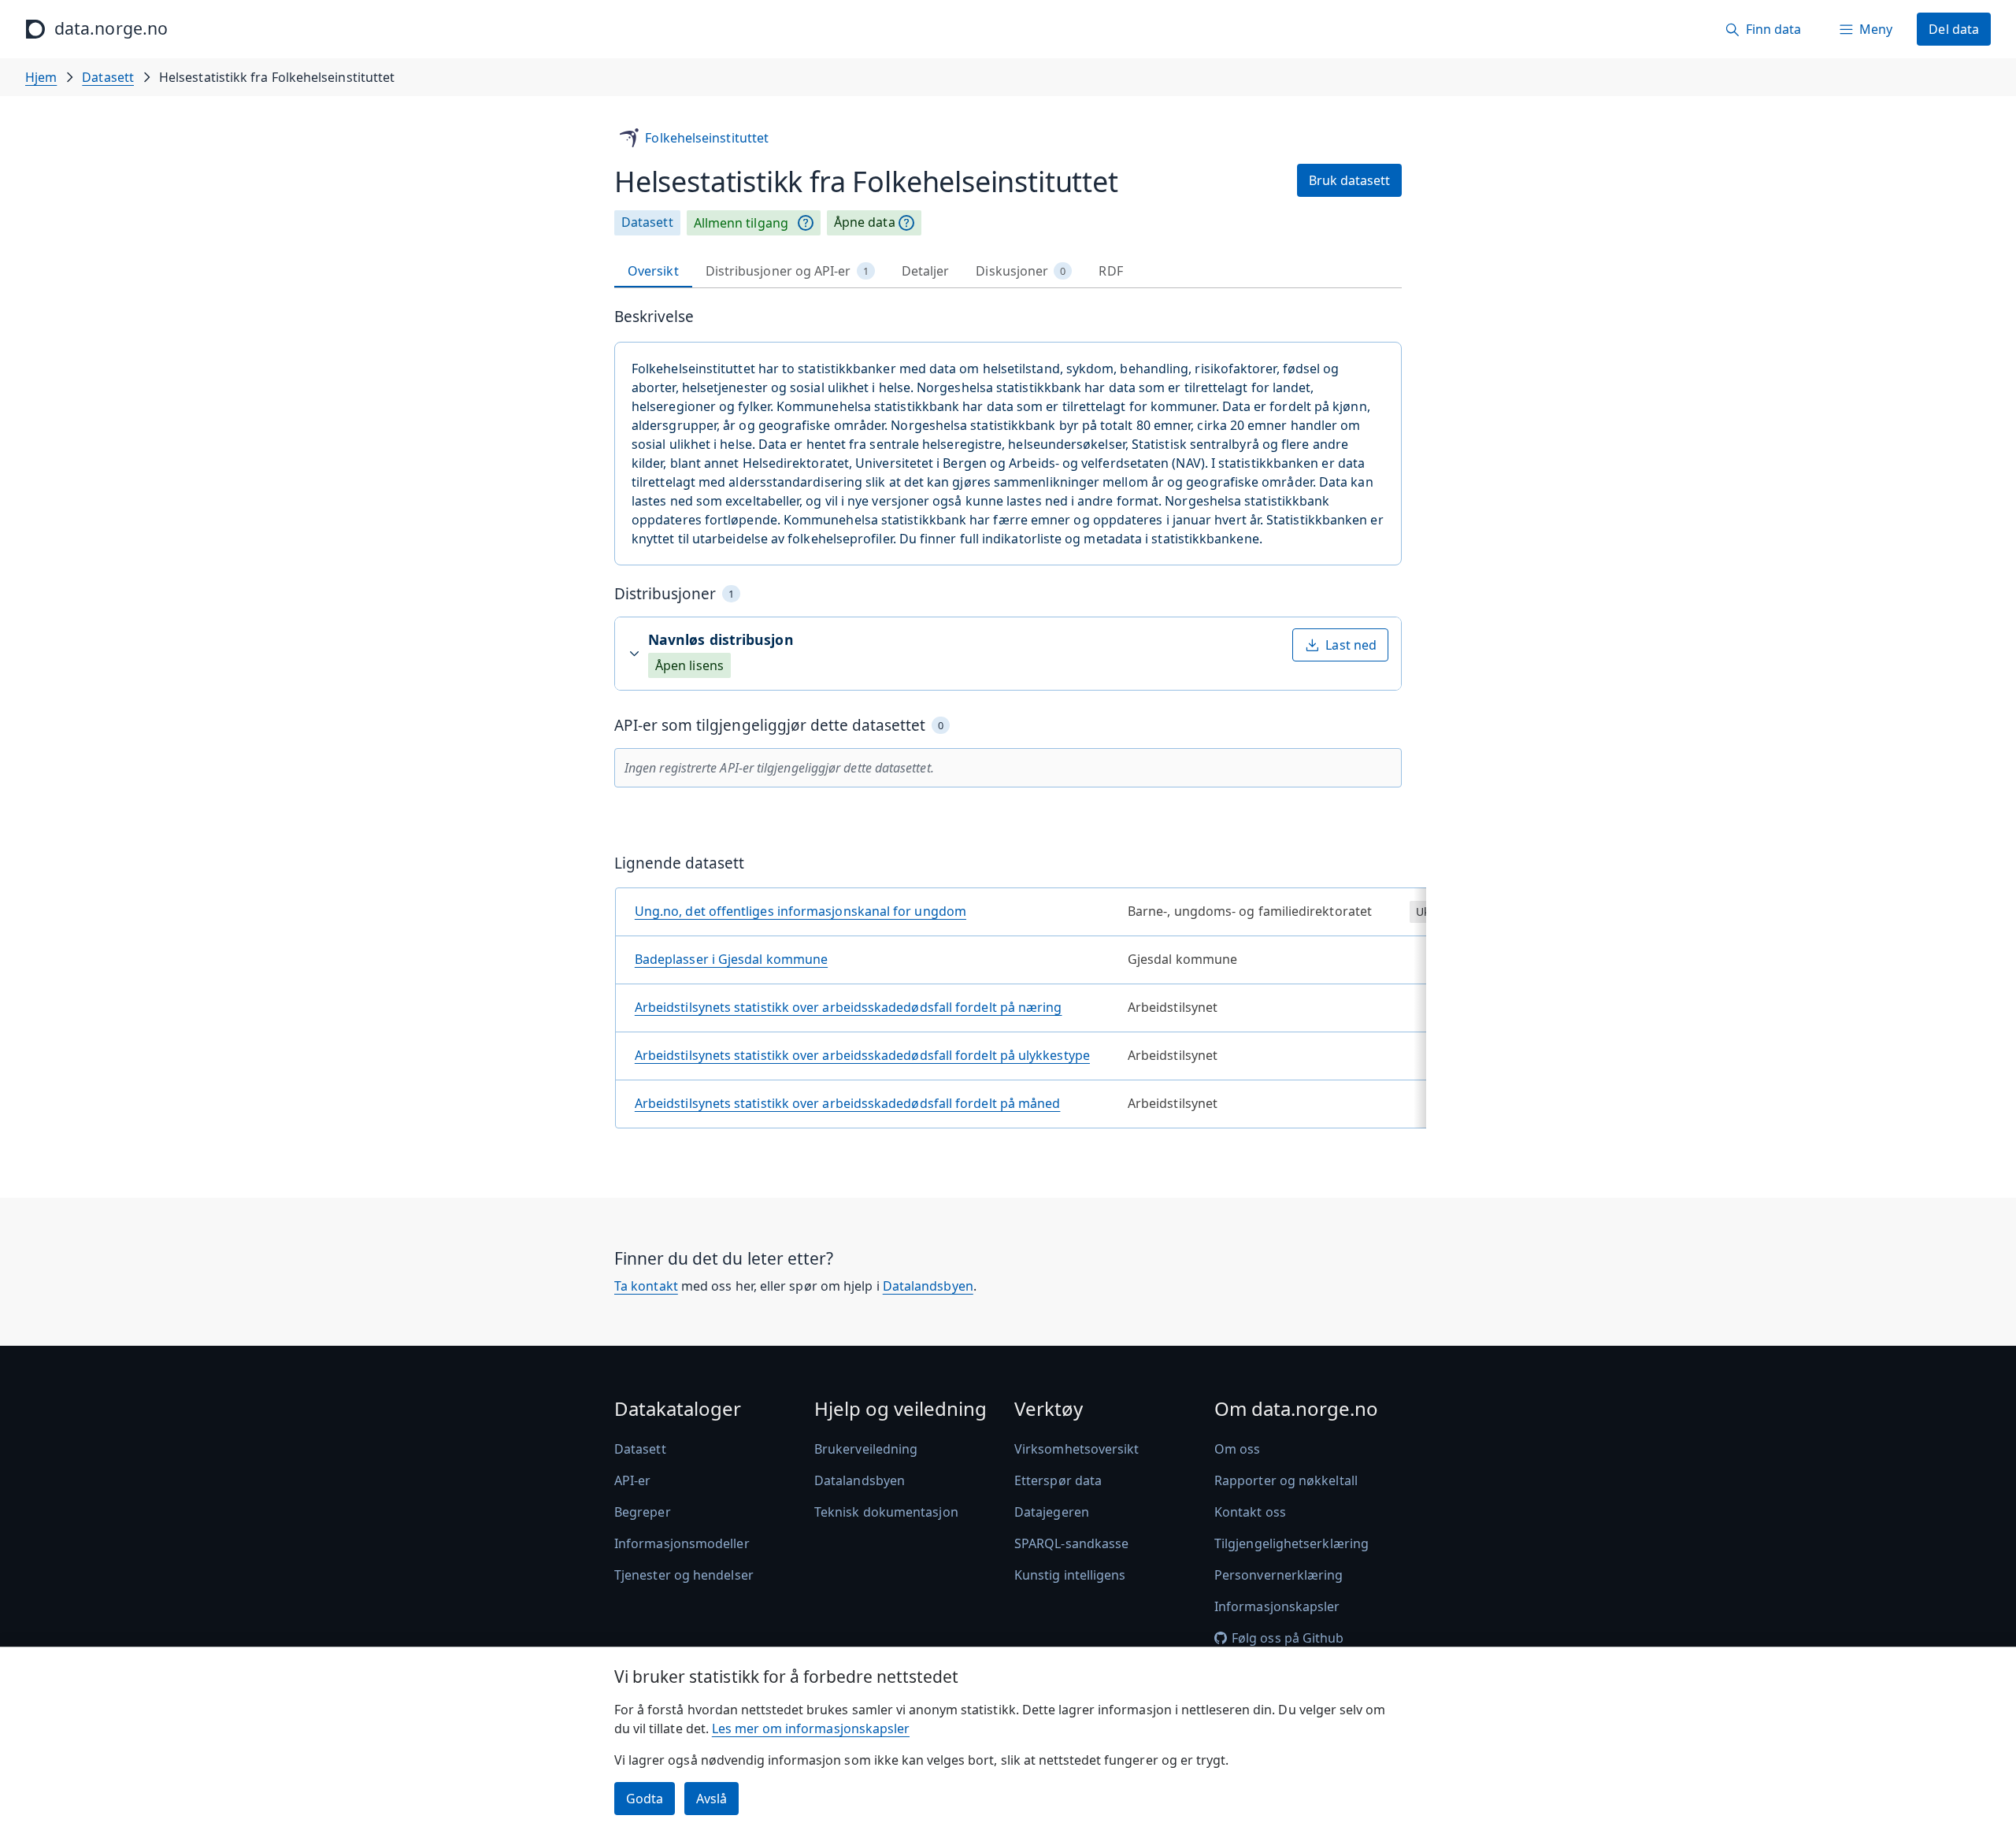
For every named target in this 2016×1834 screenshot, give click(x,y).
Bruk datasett (1349, 180)
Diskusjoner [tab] (1021, 271)
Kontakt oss (1250, 1512)
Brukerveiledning (866, 1449)
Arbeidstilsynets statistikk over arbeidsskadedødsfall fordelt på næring (849, 1007)
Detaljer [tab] (926, 271)
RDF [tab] (1110, 271)
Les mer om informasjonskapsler (811, 1728)
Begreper (643, 1512)
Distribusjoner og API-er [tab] (787, 271)
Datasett (108, 77)
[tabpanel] (1008, 724)
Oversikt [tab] (653, 271)
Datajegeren (1052, 1512)
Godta (645, 1799)
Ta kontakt (646, 1286)
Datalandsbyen (928, 1286)
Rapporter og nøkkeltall (1286, 1480)
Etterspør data (1058, 1480)
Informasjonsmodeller (682, 1543)
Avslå (712, 1799)
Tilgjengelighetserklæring (1291, 1543)
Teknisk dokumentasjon (886, 1512)
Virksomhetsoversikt (1077, 1449)
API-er (632, 1480)
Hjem (41, 77)
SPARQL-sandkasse (1071, 1543)
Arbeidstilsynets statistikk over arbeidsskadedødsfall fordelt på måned (848, 1103)
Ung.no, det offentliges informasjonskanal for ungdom (800, 911)
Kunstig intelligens (1070, 1575)
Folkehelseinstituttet (707, 138)
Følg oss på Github (1288, 1638)
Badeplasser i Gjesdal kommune (731, 959)
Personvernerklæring (1279, 1575)
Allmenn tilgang (741, 223)
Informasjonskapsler (1277, 1606)
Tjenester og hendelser (684, 1575)
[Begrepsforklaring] (806, 223)
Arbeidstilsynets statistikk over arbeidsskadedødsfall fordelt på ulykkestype (862, 1055)
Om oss (1237, 1449)
